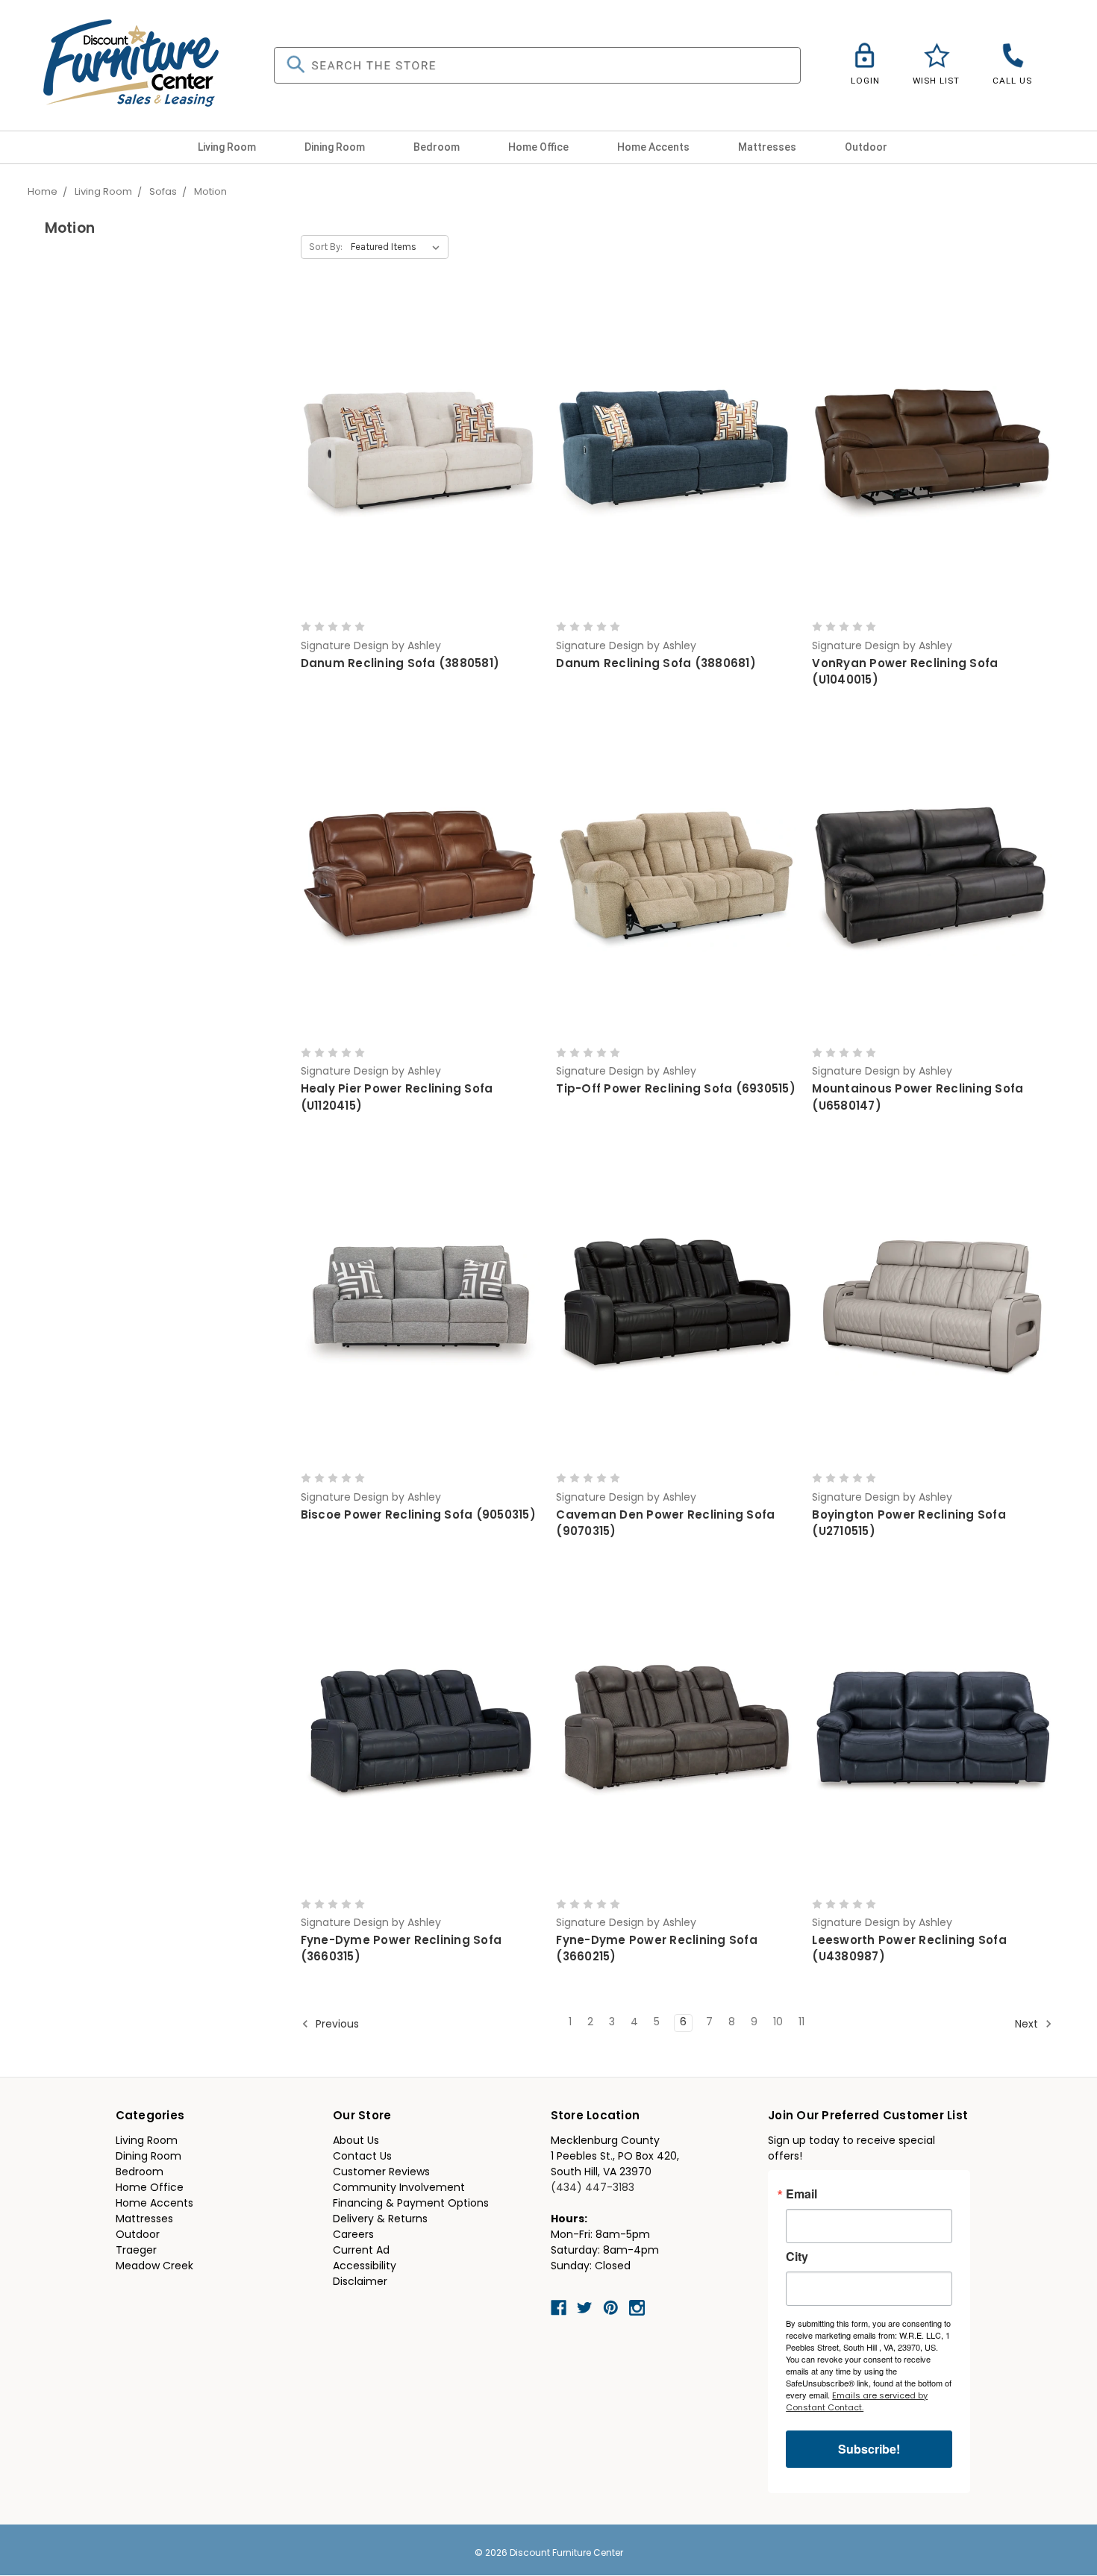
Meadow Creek (154, 2267)
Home (43, 192)
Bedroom (438, 147)
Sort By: (326, 247)
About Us (356, 2141)
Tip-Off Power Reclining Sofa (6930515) (676, 1090)
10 (778, 2023)
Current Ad (361, 2251)
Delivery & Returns (380, 2220)
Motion (210, 192)
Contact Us (362, 2157)
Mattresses (768, 147)
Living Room (228, 147)
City (797, 2257)
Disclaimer (360, 2282)
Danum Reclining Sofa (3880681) (656, 665)
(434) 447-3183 (593, 2188)
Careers (353, 2235)
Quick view (420, 441)
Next (1028, 2025)
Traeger (136, 2251)
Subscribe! (869, 2449)
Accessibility (365, 2267)
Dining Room (336, 147)
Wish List (936, 81)
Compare (416, 468)
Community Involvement (399, 2188)
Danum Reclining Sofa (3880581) (400, 665)
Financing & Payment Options (411, 2204)
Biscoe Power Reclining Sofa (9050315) (418, 1516)
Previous (336, 2025)
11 (801, 2023)
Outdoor (867, 147)
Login (865, 81)
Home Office (540, 147)
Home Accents (654, 147)
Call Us (1012, 81)
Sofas (163, 192)
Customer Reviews (381, 2173)
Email (801, 2194)
